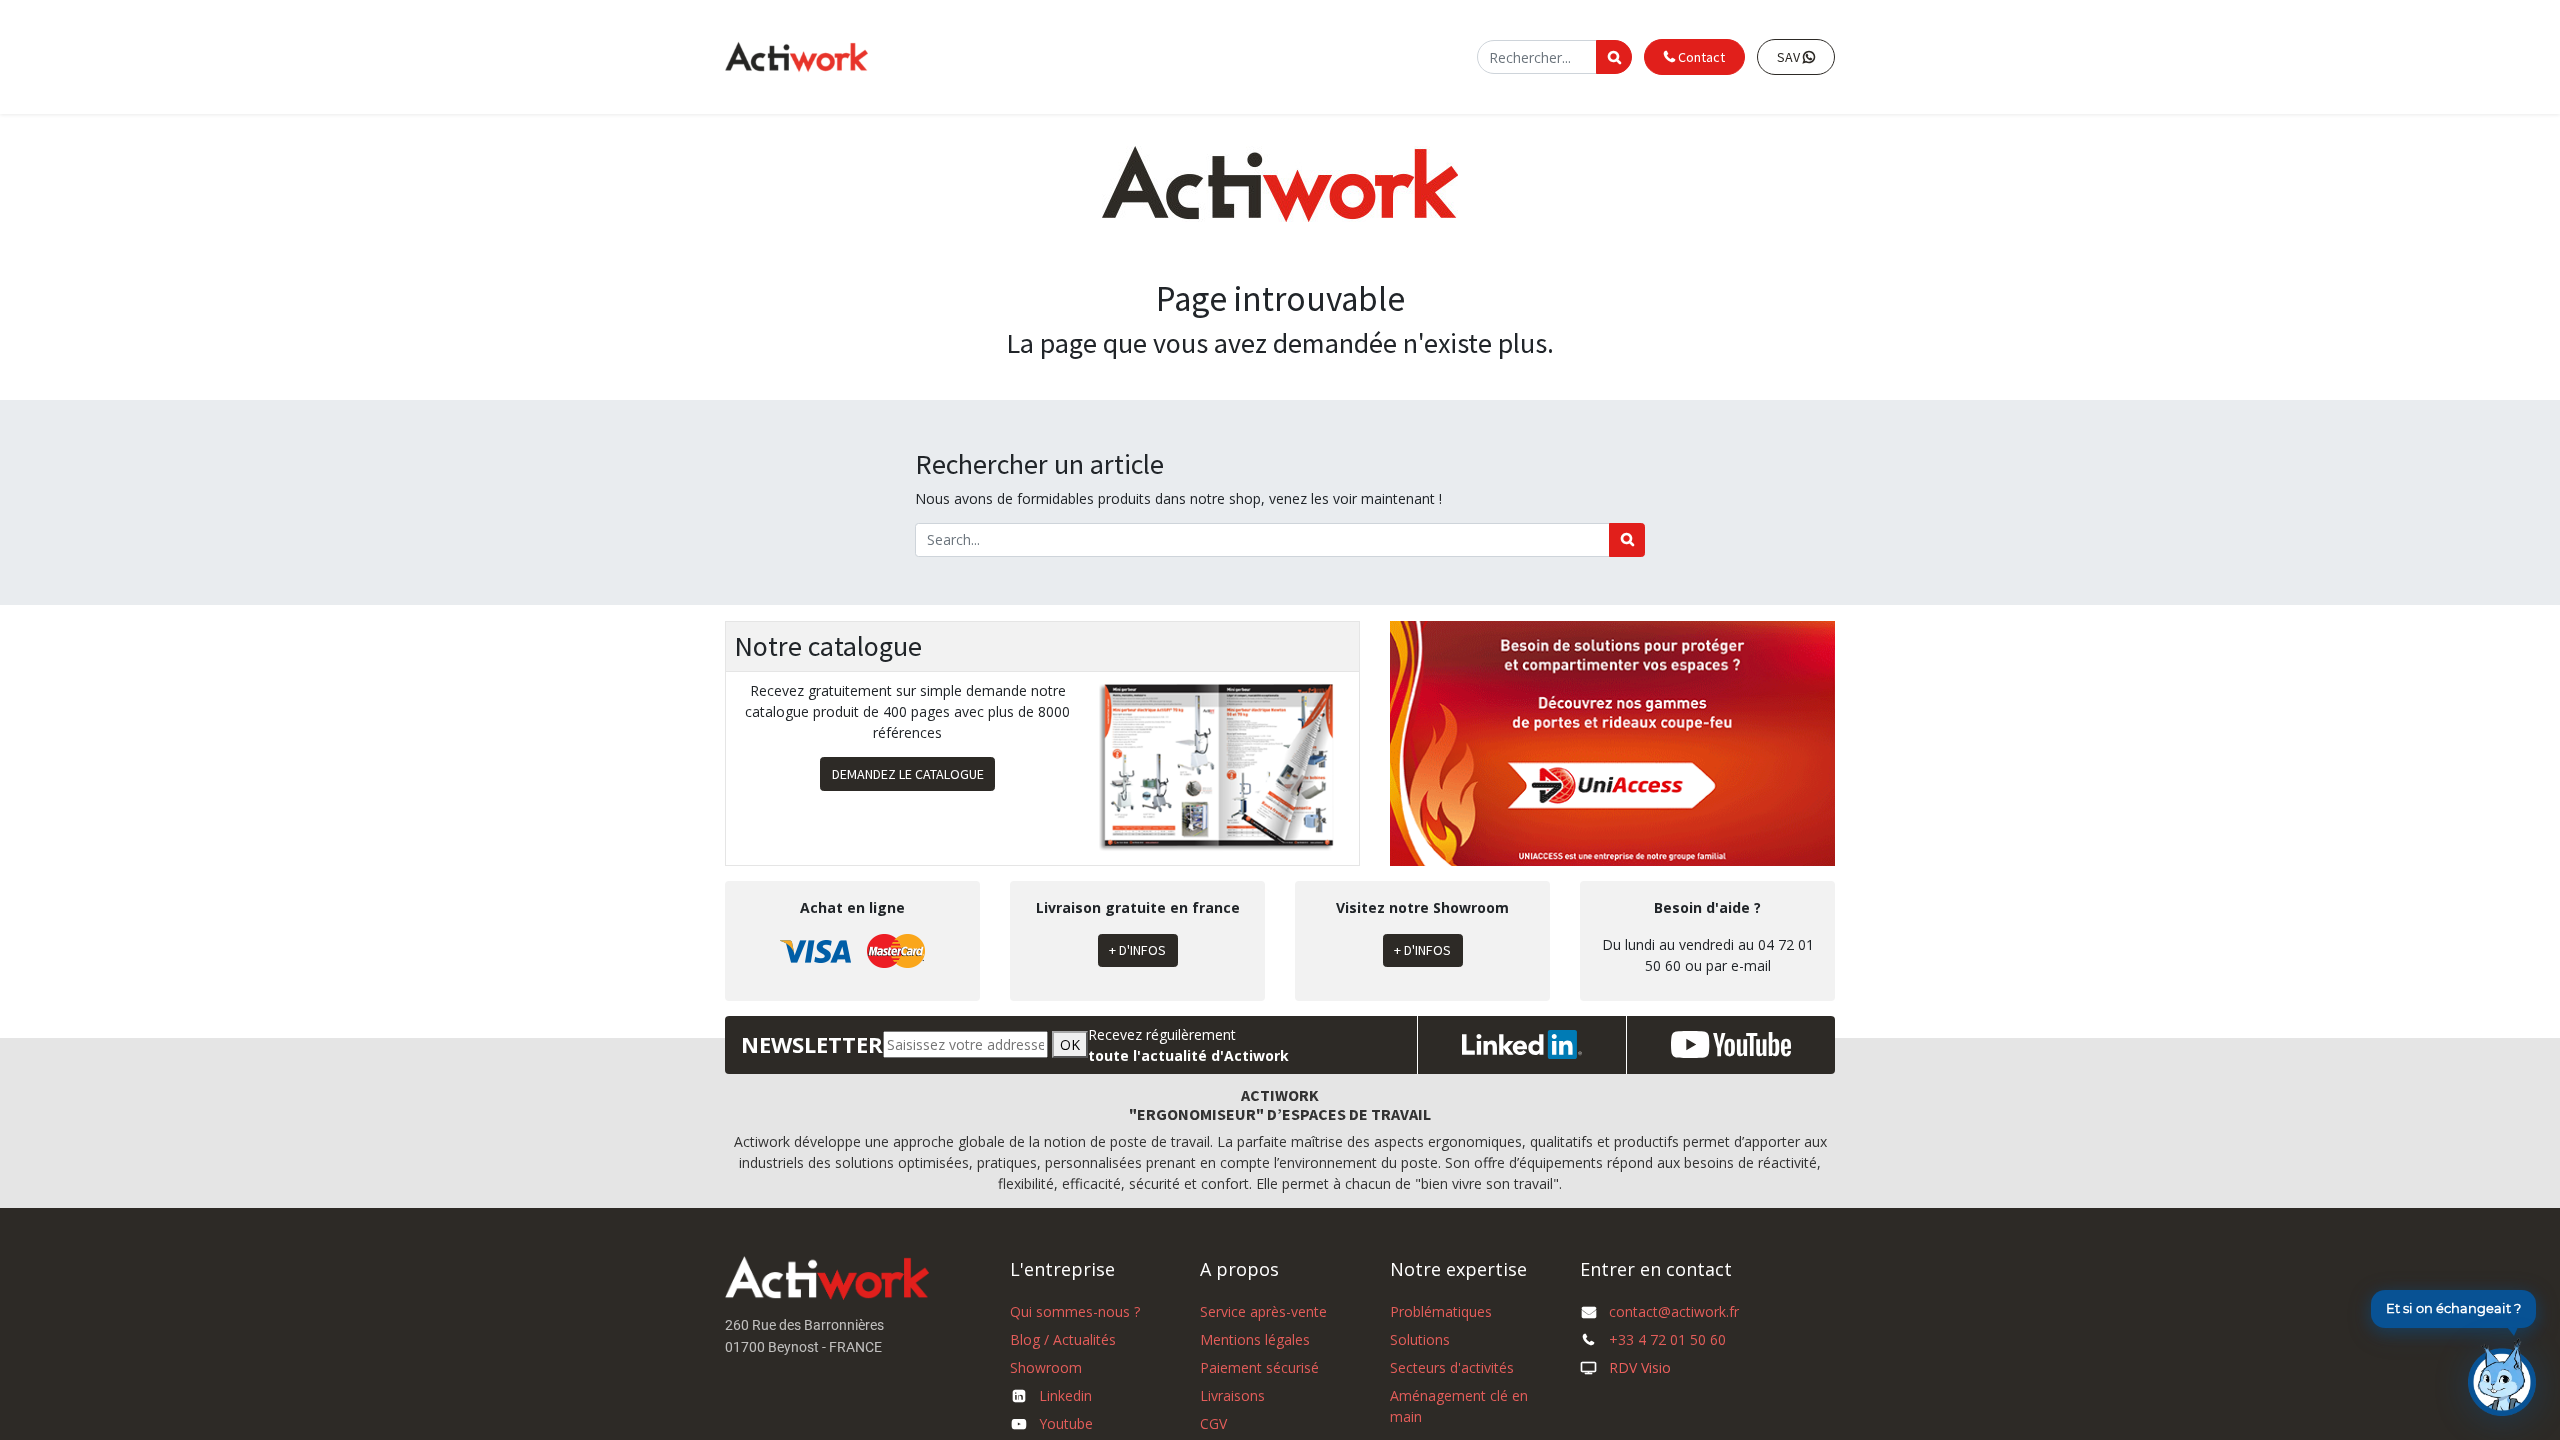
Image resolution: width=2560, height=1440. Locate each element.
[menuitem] (1083, 57)
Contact (1700, 57)
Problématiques (1441, 1311)
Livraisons (1232, 1395)
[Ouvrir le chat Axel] (2502, 1377)
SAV (1790, 57)
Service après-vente (1263, 1311)
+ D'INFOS (1137, 950)
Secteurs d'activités (1452, 1367)
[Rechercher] (1627, 540)
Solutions (1420, 1339)
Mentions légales (1255, 1339)
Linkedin (1065, 1395)
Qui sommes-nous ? (1075, 1311)
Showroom (1046, 1367)
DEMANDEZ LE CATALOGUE (908, 774)
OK (1070, 1044)
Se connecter (1423, 56)
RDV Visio (1640, 1367)
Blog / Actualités (1063, 1339)
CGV (1213, 1423)
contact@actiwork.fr (1674, 1311)
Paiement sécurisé (1259, 1367)
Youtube (1066, 1423)
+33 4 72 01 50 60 (1667, 1339)
